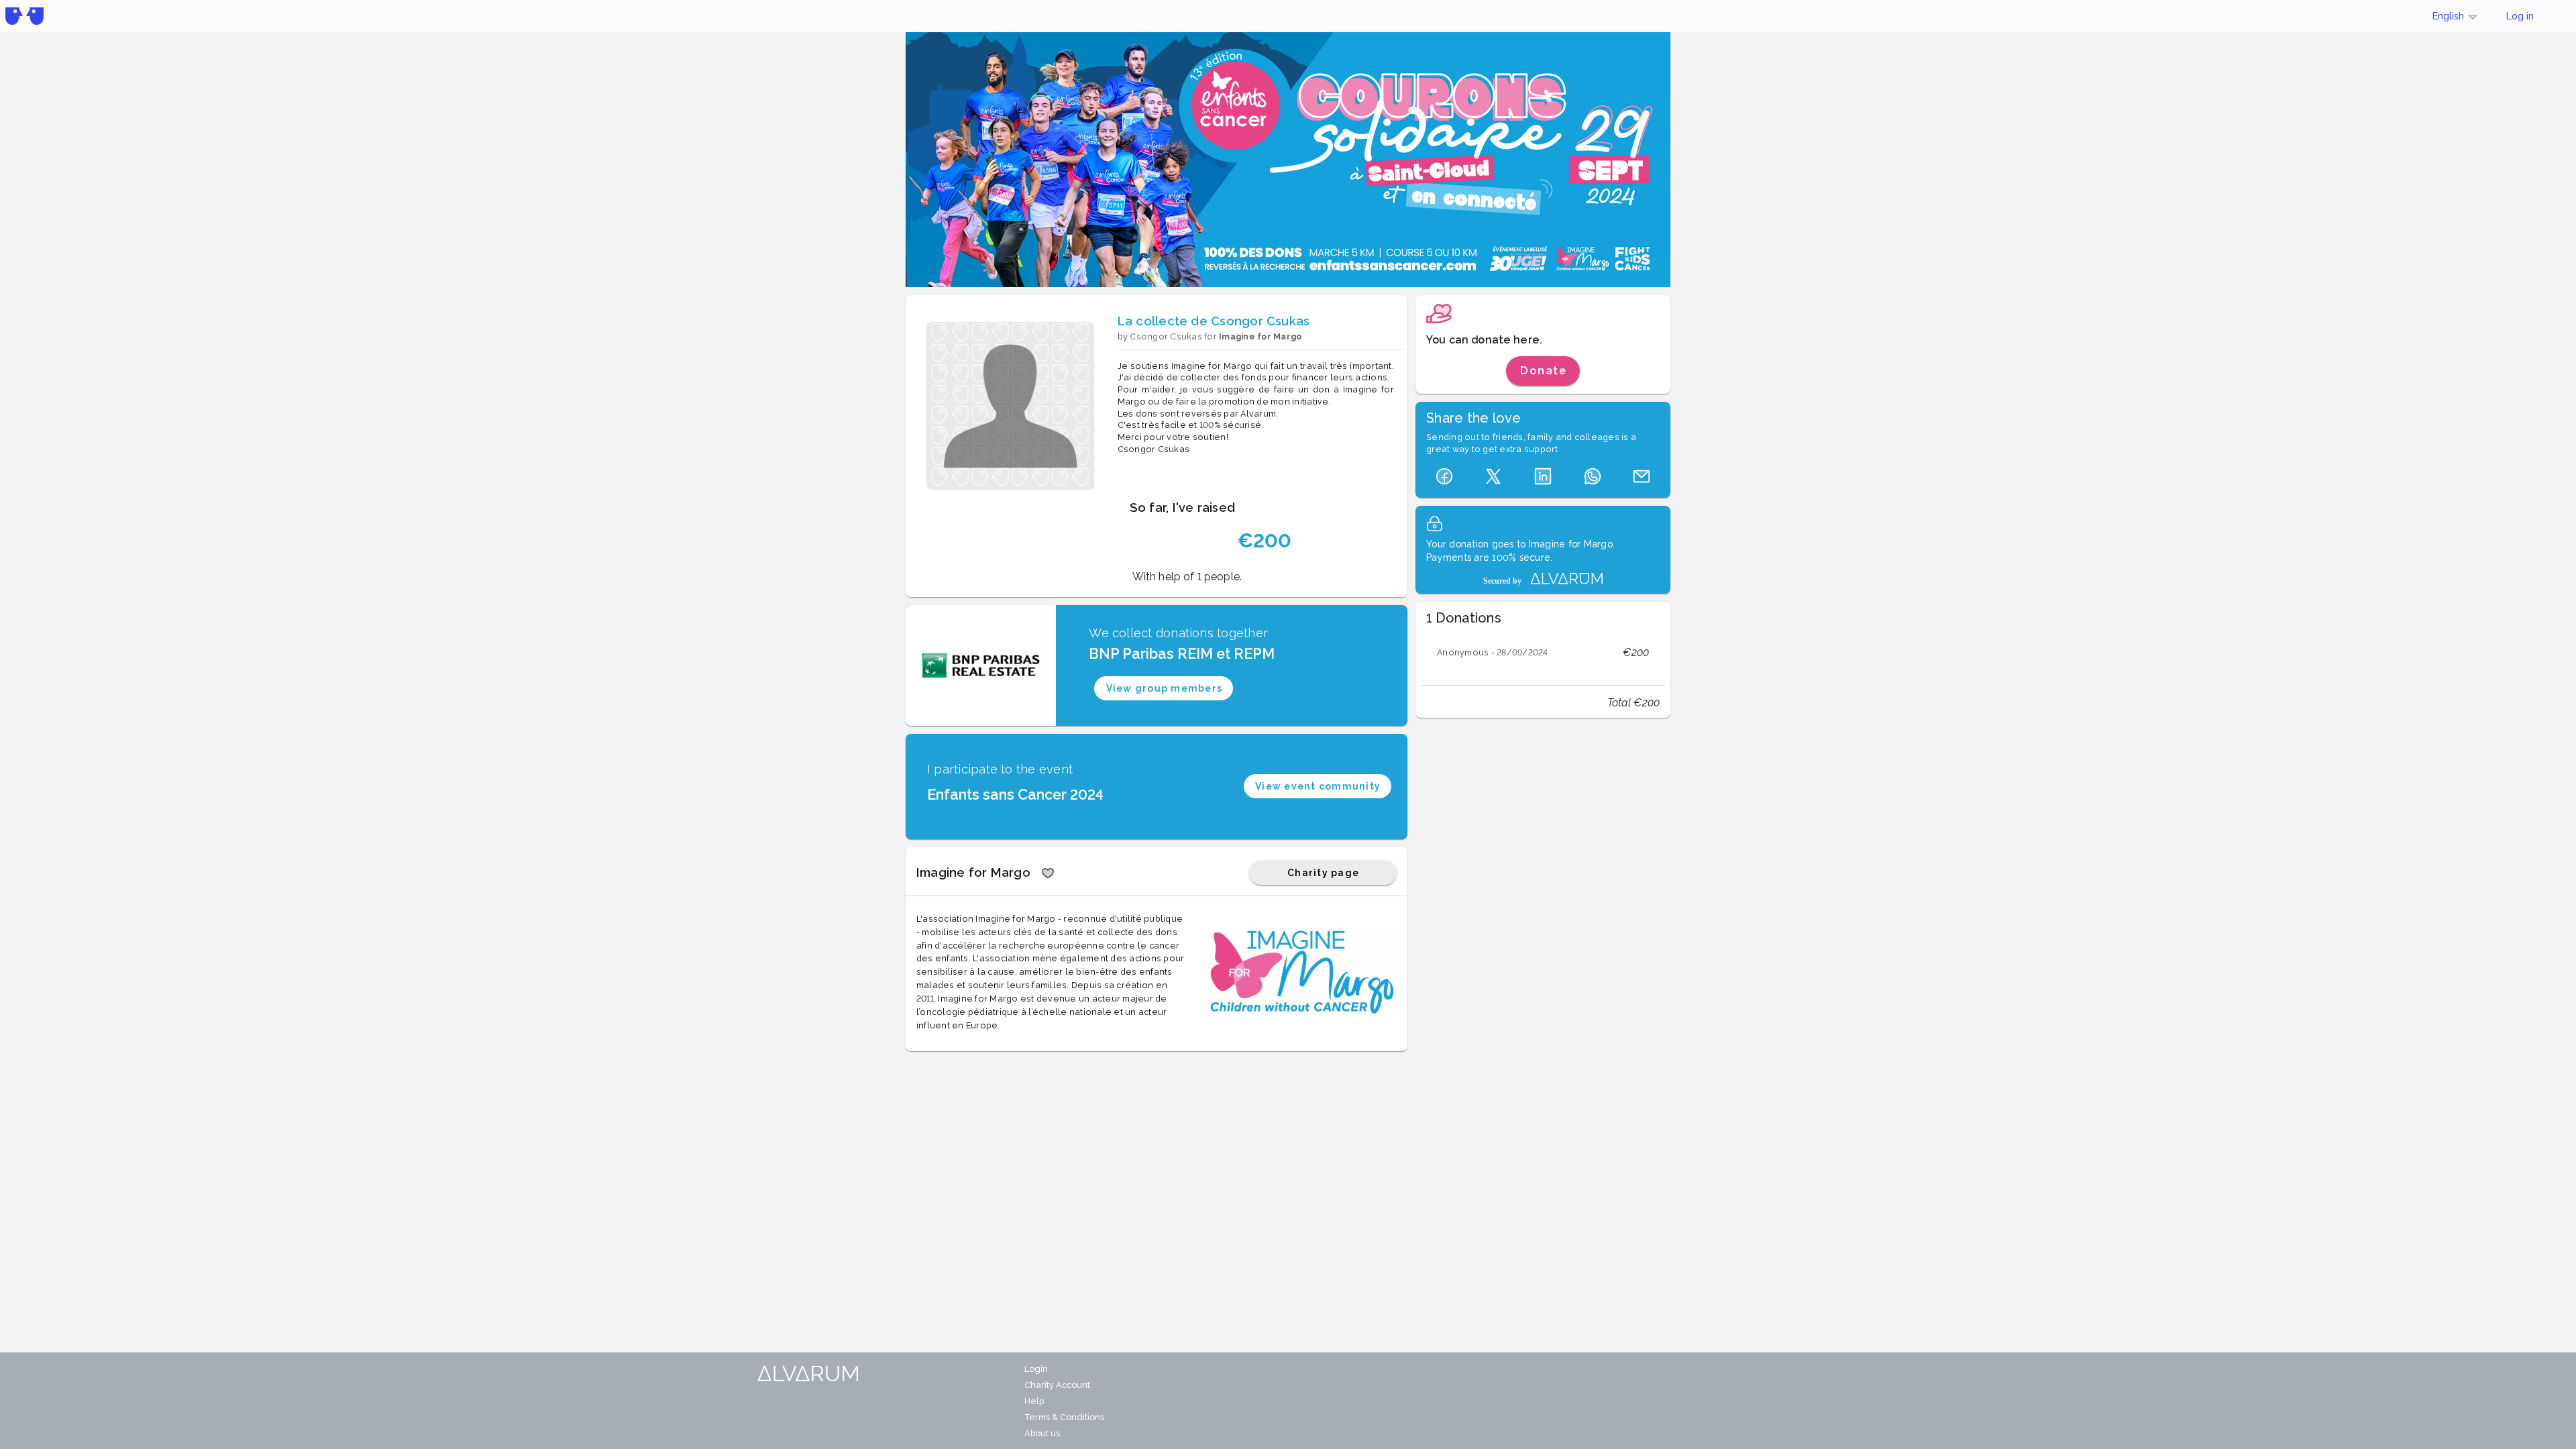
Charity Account (1057, 1385)
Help (1034, 1401)
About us (1042, 1433)
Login (1036, 1369)
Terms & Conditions (1064, 1417)
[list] (1543, 653)
